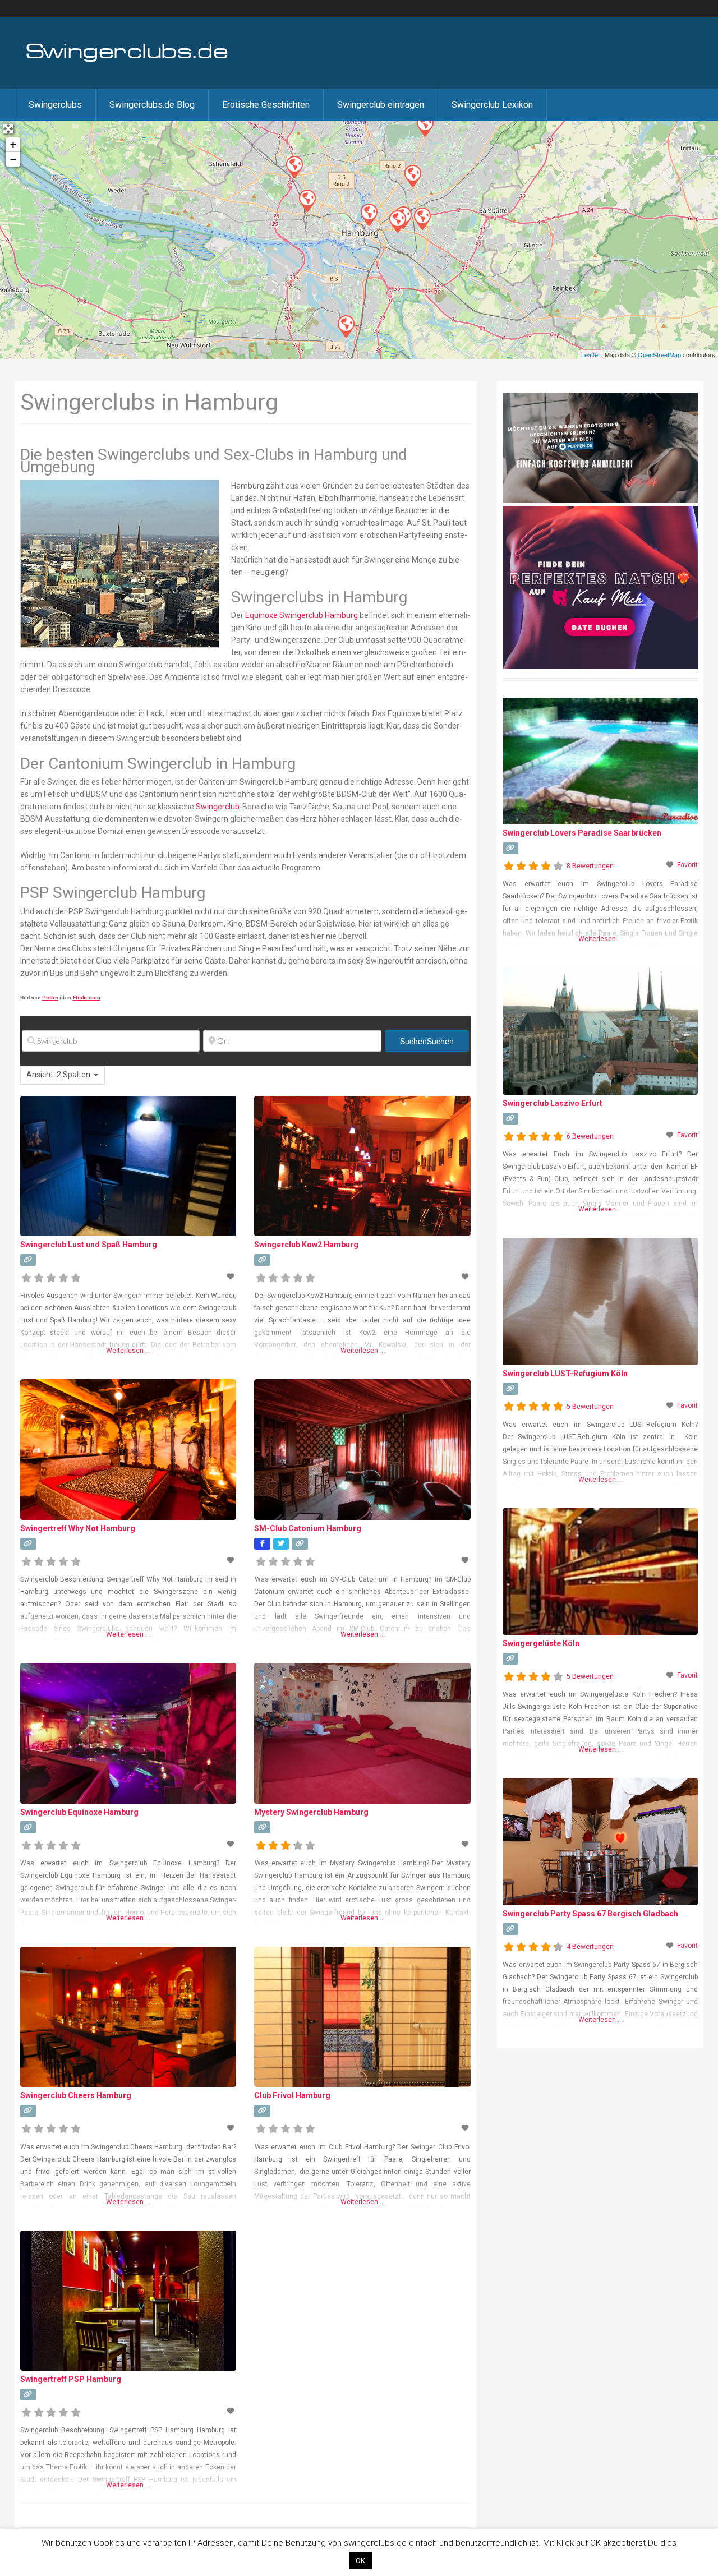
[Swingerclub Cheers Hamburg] (412, 176)
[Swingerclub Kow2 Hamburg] (397, 221)
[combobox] (63, 1075)
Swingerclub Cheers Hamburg (76, 2095)
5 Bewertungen (590, 1407)
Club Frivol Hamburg (292, 2095)
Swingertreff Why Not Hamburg (78, 1528)
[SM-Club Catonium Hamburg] (294, 167)
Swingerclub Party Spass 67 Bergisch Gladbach (590, 1914)
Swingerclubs (55, 105)
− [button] (13, 159)
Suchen (427, 1041)
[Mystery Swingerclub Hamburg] (346, 326)
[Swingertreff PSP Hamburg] (307, 200)
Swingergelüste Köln (541, 1643)
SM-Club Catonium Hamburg (308, 1528)
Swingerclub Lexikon (492, 105)
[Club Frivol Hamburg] (369, 214)
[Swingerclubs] (127, 61)
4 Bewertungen (590, 1947)
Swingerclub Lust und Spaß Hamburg (89, 1245)
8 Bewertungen (590, 866)
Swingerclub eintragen (381, 105)
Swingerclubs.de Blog (152, 105)
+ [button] (13, 144)
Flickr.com (87, 997)
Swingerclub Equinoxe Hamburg (79, 1812)
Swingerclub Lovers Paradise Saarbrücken (582, 833)
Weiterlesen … (128, 1351)
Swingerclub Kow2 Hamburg (306, 1245)
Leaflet (590, 354)
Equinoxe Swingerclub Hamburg (302, 615)
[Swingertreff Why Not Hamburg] (425, 125)
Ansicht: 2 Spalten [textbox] (58, 1075)
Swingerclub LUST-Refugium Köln (565, 1374)
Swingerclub (218, 807)
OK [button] (360, 2561)
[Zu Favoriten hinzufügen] (232, 1277)
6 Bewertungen (590, 1136)
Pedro (50, 997)
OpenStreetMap (659, 354)
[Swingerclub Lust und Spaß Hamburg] (422, 218)
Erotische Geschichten (266, 105)
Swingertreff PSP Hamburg (71, 2379)
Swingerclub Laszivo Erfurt (553, 1103)
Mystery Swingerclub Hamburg (311, 1812)
